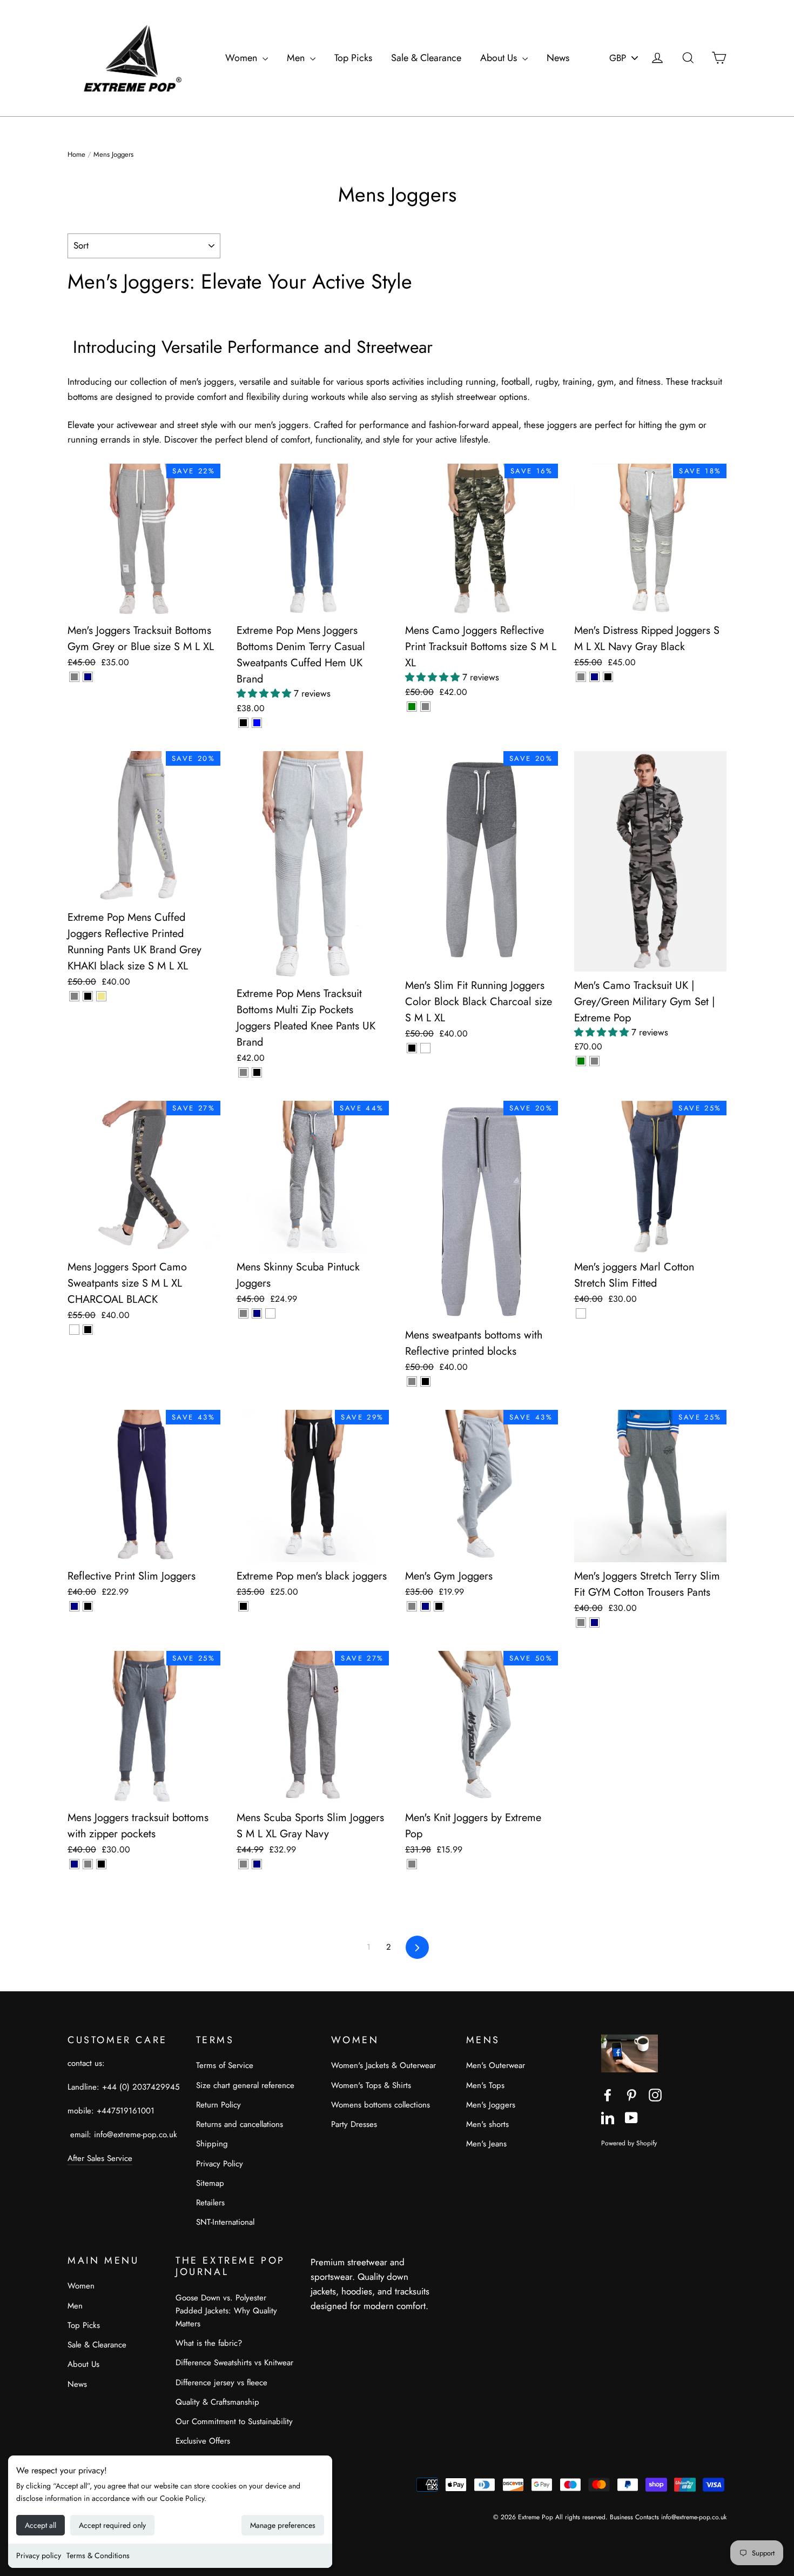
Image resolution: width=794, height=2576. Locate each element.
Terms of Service (225, 2065)
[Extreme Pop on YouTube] (631, 2117)
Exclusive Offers (203, 2441)
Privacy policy (39, 2555)
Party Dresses (354, 2124)
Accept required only (112, 2525)
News (558, 58)
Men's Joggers (491, 2105)
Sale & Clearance (426, 58)
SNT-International (225, 2222)
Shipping (212, 2144)
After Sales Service (100, 2158)
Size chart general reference (245, 2085)
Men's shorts (487, 2124)
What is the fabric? (209, 2343)
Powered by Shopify (629, 2143)
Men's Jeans (486, 2144)
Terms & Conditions (98, 2555)
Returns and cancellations (240, 2124)
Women (243, 58)
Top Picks (353, 58)
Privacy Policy (220, 2164)
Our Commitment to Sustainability (234, 2421)
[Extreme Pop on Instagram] (655, 2094)
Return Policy (218, 2105)
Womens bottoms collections (381, 2105)
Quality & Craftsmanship (217, 2402)
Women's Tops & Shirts (371, 2085)
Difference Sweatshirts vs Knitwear (234, 2363)
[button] (265, 693)
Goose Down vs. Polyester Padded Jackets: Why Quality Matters (226, 2311)
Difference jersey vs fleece (221, 2383)
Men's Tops (485, 2085)
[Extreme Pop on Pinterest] (631, 2094)
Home (76, 154)
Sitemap (210, 2183)
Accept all (41, 2525)
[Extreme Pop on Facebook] (608, 2094)
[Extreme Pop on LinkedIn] (608, 2117)
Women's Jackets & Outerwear (383, 2065)
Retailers (210, 2203)
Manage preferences (283, 2525)
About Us (500, 58)
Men (297, 58)
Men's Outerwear (496, 2065)
